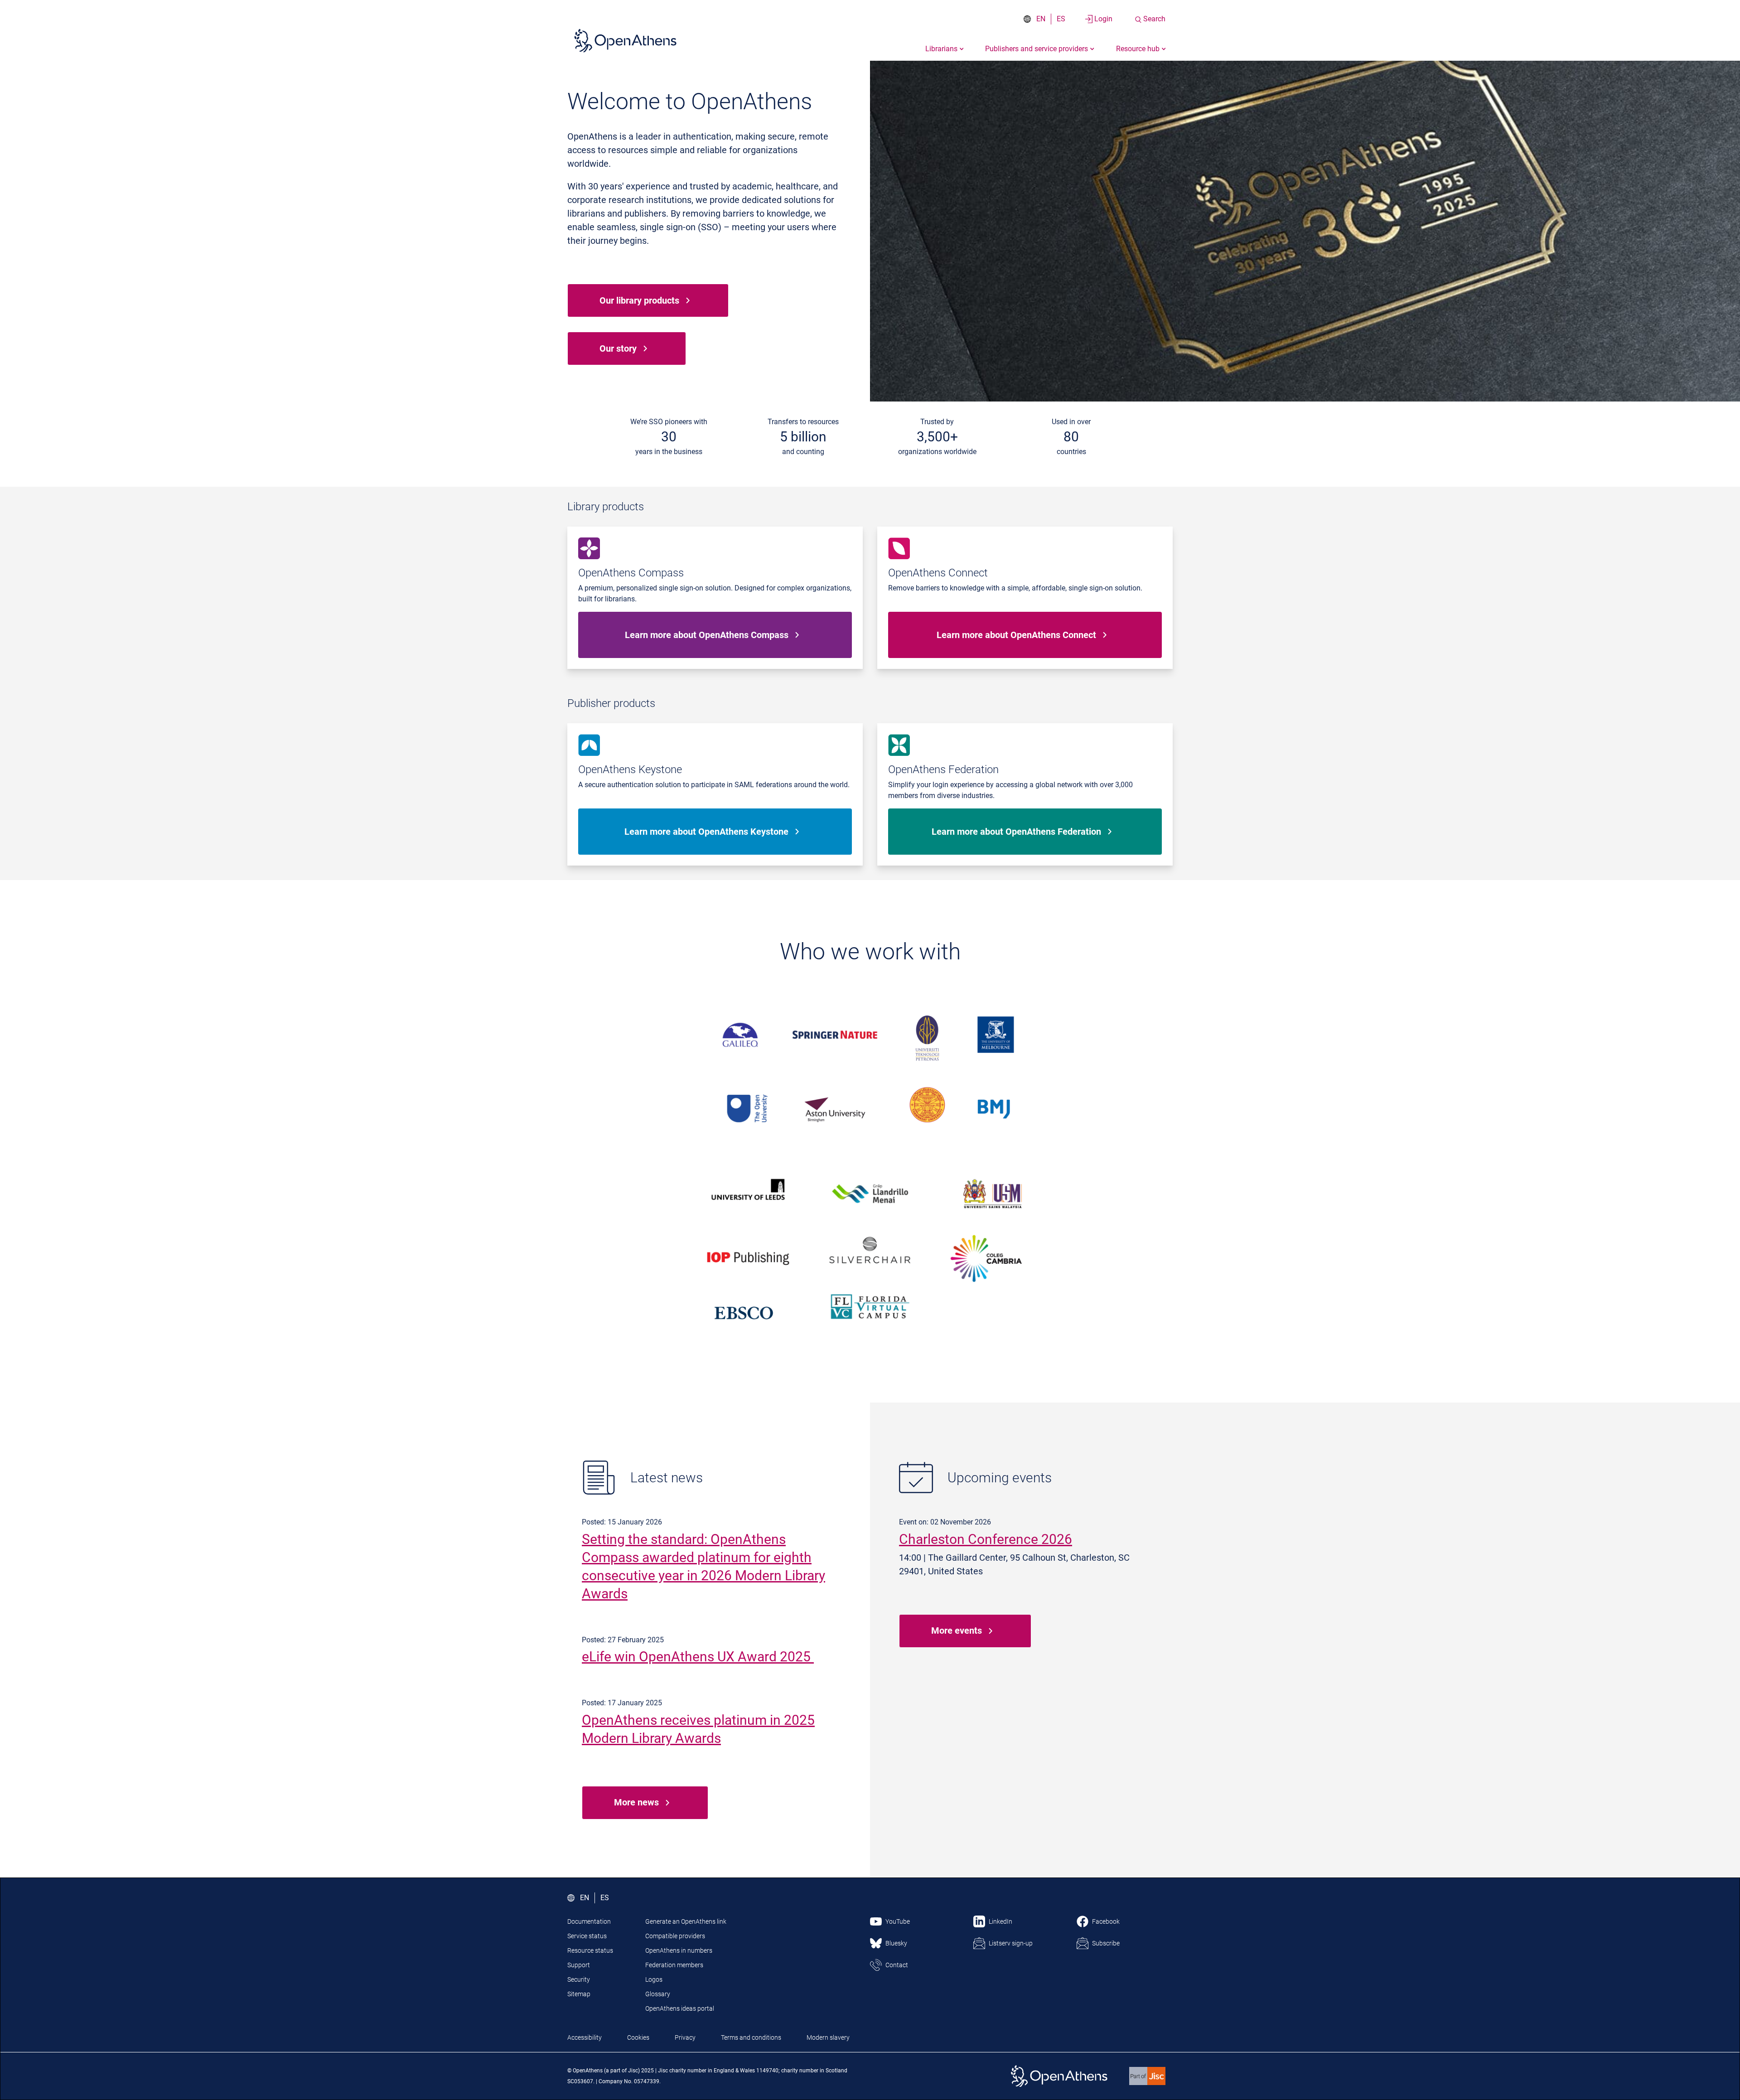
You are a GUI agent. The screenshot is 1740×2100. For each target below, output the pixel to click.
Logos (654, 1979)
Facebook (1106, 1921)
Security (579, 1979)
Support (579, 1965)
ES (1061, 19)
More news (636, 1802)
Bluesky (896, 1943)
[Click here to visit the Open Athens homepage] (625, 40)
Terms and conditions (751, 2037)
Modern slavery (828, 2037)
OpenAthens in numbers (679, 1950)
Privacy (685, 2037)
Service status (587, 1936)
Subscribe (1106, 1943)
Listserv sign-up (1011, 1943)
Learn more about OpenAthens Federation (1016, 832)
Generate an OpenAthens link (686, 1921)
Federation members (674, 1965)
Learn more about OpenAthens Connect (1016, 635)
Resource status (590, 1950)
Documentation (589, 1921)
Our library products (639, 300)
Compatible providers (675, 1936)
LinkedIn (1000, 1921)
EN (1041, 19)
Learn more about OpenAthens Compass (707, 635)
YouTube (898, 1921)
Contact (897, 1965)
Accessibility (585, 2037)
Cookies (638, 2037)
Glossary (658, 1994)
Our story (618, 348)
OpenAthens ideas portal (680, 2008)
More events (957, 1631)
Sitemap (579, 1994)
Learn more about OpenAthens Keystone (706, 832)
